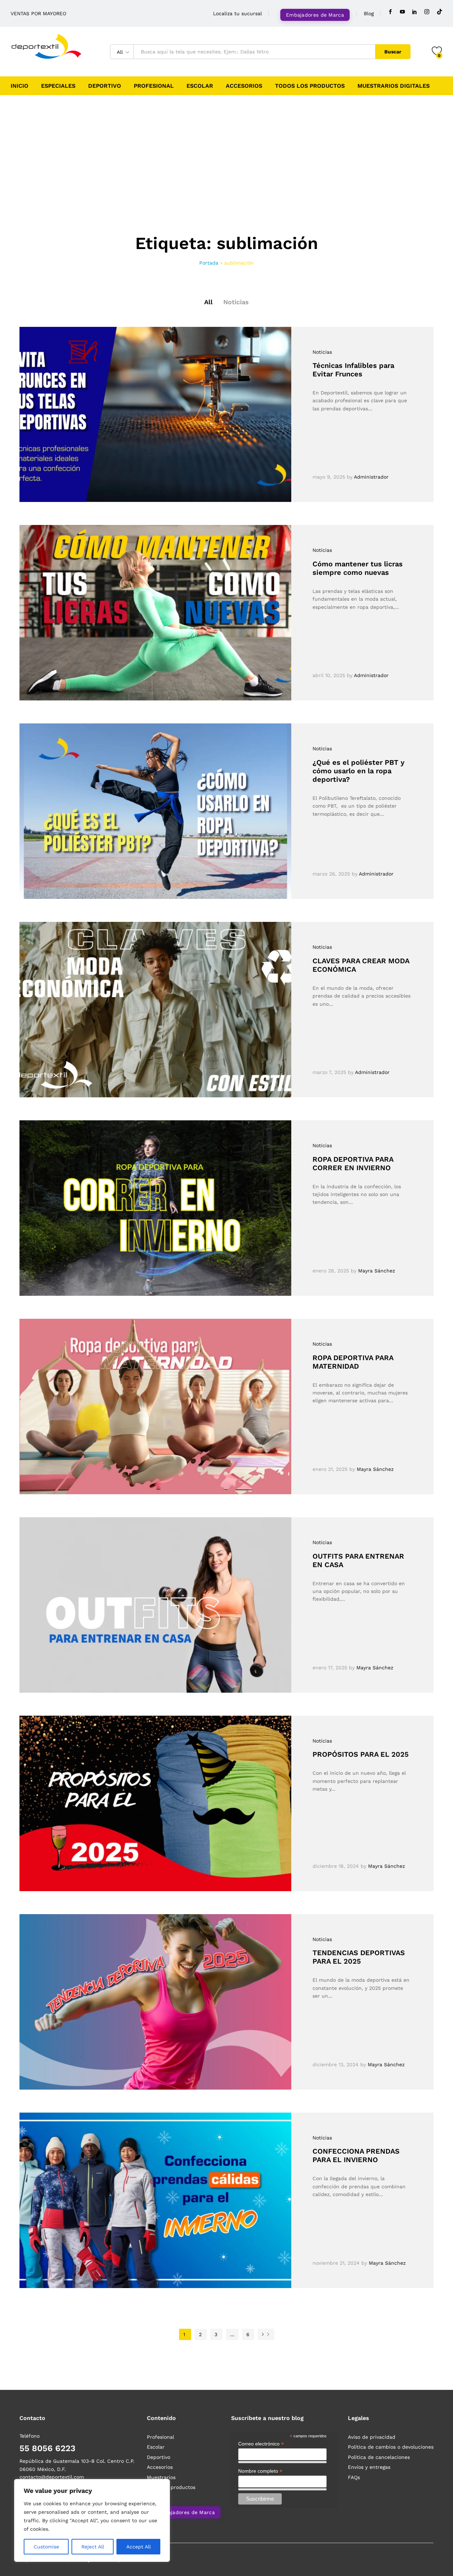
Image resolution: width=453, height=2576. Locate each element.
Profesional (154, 86)
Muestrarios (161, 2477)
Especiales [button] (58, 86)
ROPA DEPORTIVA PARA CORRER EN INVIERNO (353, 1163)
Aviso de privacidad (372, 2437)
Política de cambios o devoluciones (391, 2447)
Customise (46, 2547)
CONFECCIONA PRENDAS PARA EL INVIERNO (356, 2155)
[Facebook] (390, 12)
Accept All (139, 2547)
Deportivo (105, 86)
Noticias (236, 302)
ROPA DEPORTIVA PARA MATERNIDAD (353, 1362)
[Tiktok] (440, 12)
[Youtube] (402, 12)
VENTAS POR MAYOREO (38, 13)
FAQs (354, 2477)
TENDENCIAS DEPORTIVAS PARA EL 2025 (359, 1957)
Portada (209, 263)
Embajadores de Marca (315, 15)
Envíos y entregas (369, 2467)
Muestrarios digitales (394, 86)
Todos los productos (310, 86)
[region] (92, 2520)
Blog (369, 13)
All (208, 302)
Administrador (371, 477)
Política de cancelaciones (379, 2457)
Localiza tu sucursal (237, 13)
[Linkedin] (414, 12)
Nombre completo (260, 2471)
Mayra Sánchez (377, 1271)
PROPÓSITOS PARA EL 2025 (361, 1754)
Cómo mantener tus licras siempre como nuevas (358, 568)
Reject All (93, 2547)
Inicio (19, 86)
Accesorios (244, 86)
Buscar (393, 52)
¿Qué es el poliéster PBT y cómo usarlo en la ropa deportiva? (359, 771)
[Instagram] (427, 12)
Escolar (200, 86)
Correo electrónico (261, 2444)
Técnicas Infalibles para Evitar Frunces (353, 370)
